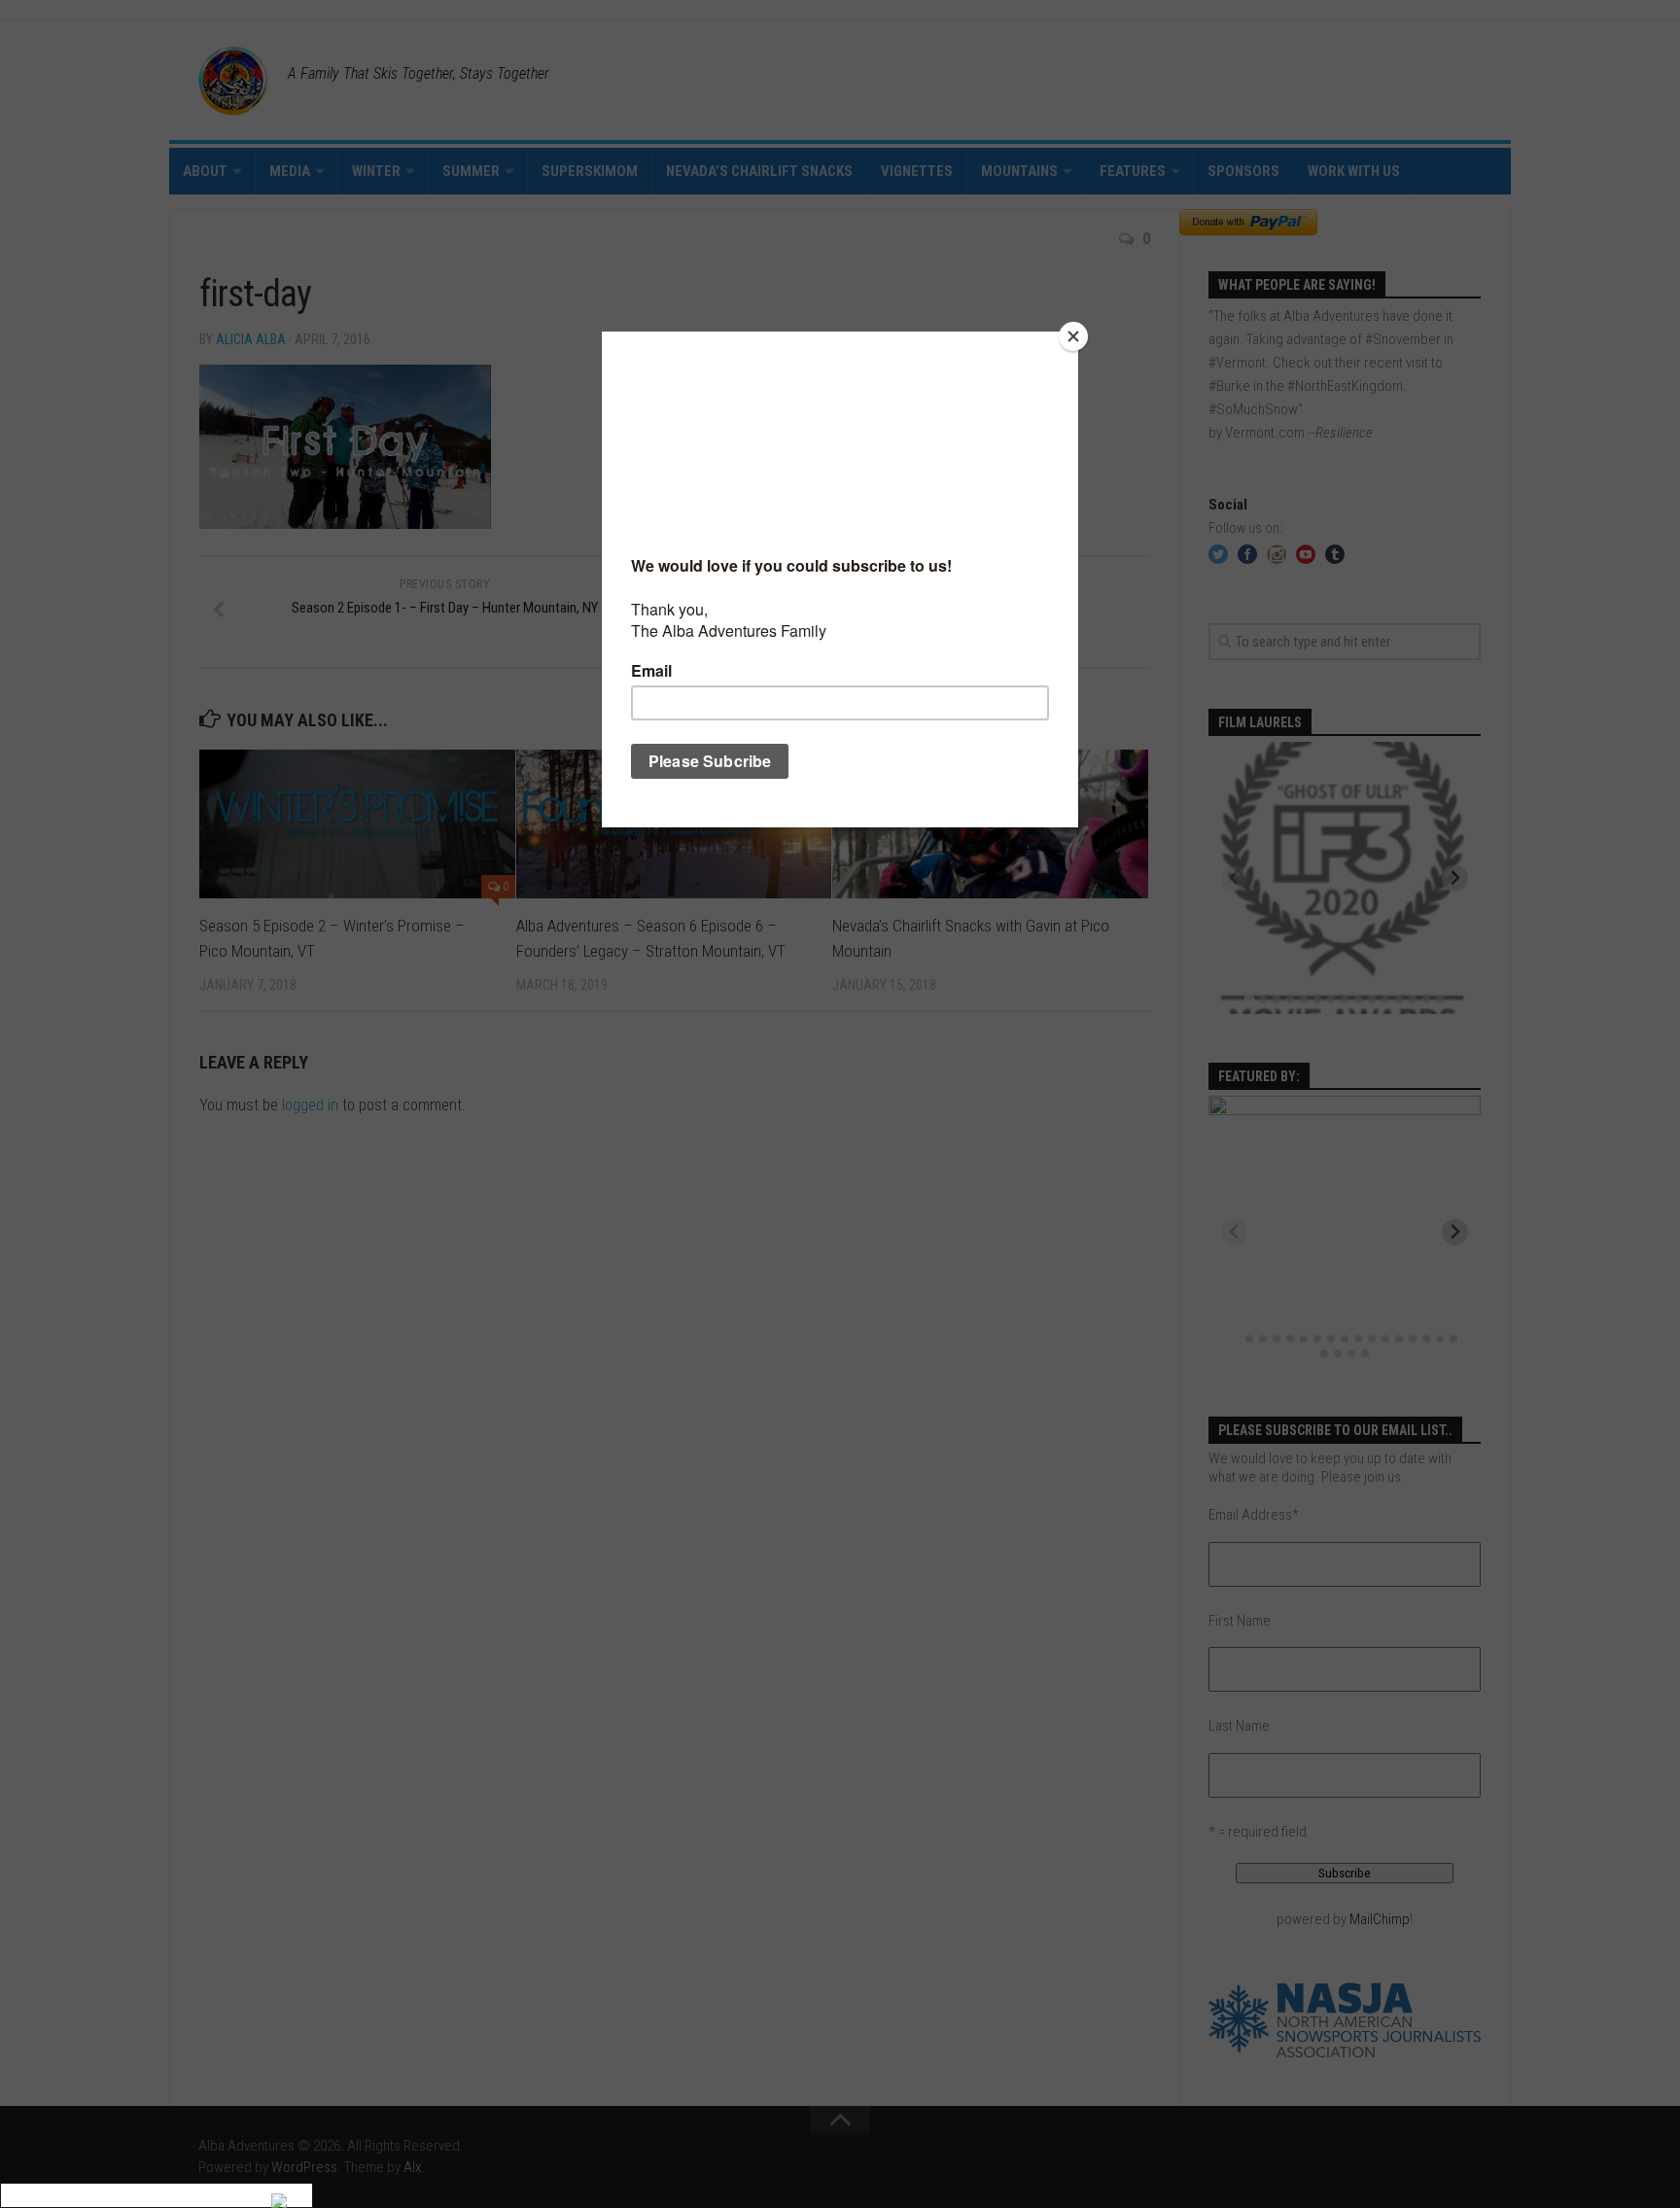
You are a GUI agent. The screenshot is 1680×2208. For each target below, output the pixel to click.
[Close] (1073, 336)
